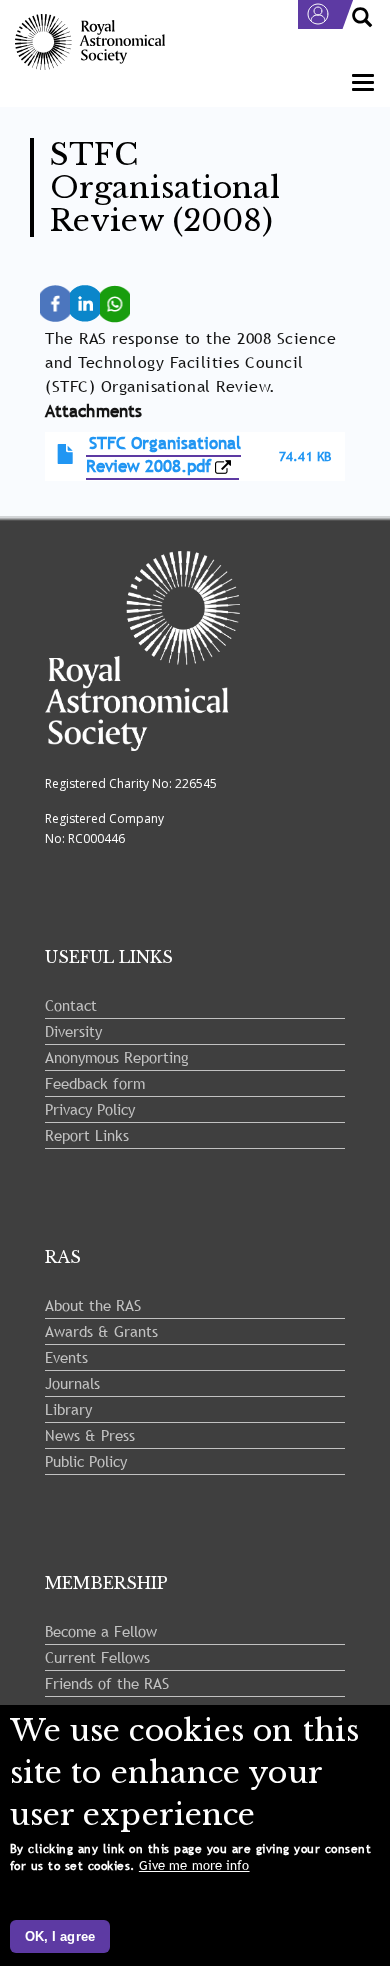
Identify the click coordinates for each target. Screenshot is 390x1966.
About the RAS (93, 1305)
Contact (71, 1005)
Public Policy (86, 1461)
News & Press (90, 1435)
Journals (72, 1383)
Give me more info (194, 1865)
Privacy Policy (90, 1109)
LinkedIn (91, 294)
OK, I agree (60, 1936)
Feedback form (95, 1083)
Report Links (87, 1135)
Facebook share (61, 304)
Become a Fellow (101, 1631)
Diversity (73, 1031)
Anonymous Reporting (117, 1057)
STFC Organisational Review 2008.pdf (163, 455)
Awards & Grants (101, 1331)
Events (66, 1357)
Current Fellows (97, 1657)
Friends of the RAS (107, 1683)
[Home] (90, 42)
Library (68, 1409)
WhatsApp (121, 294)
